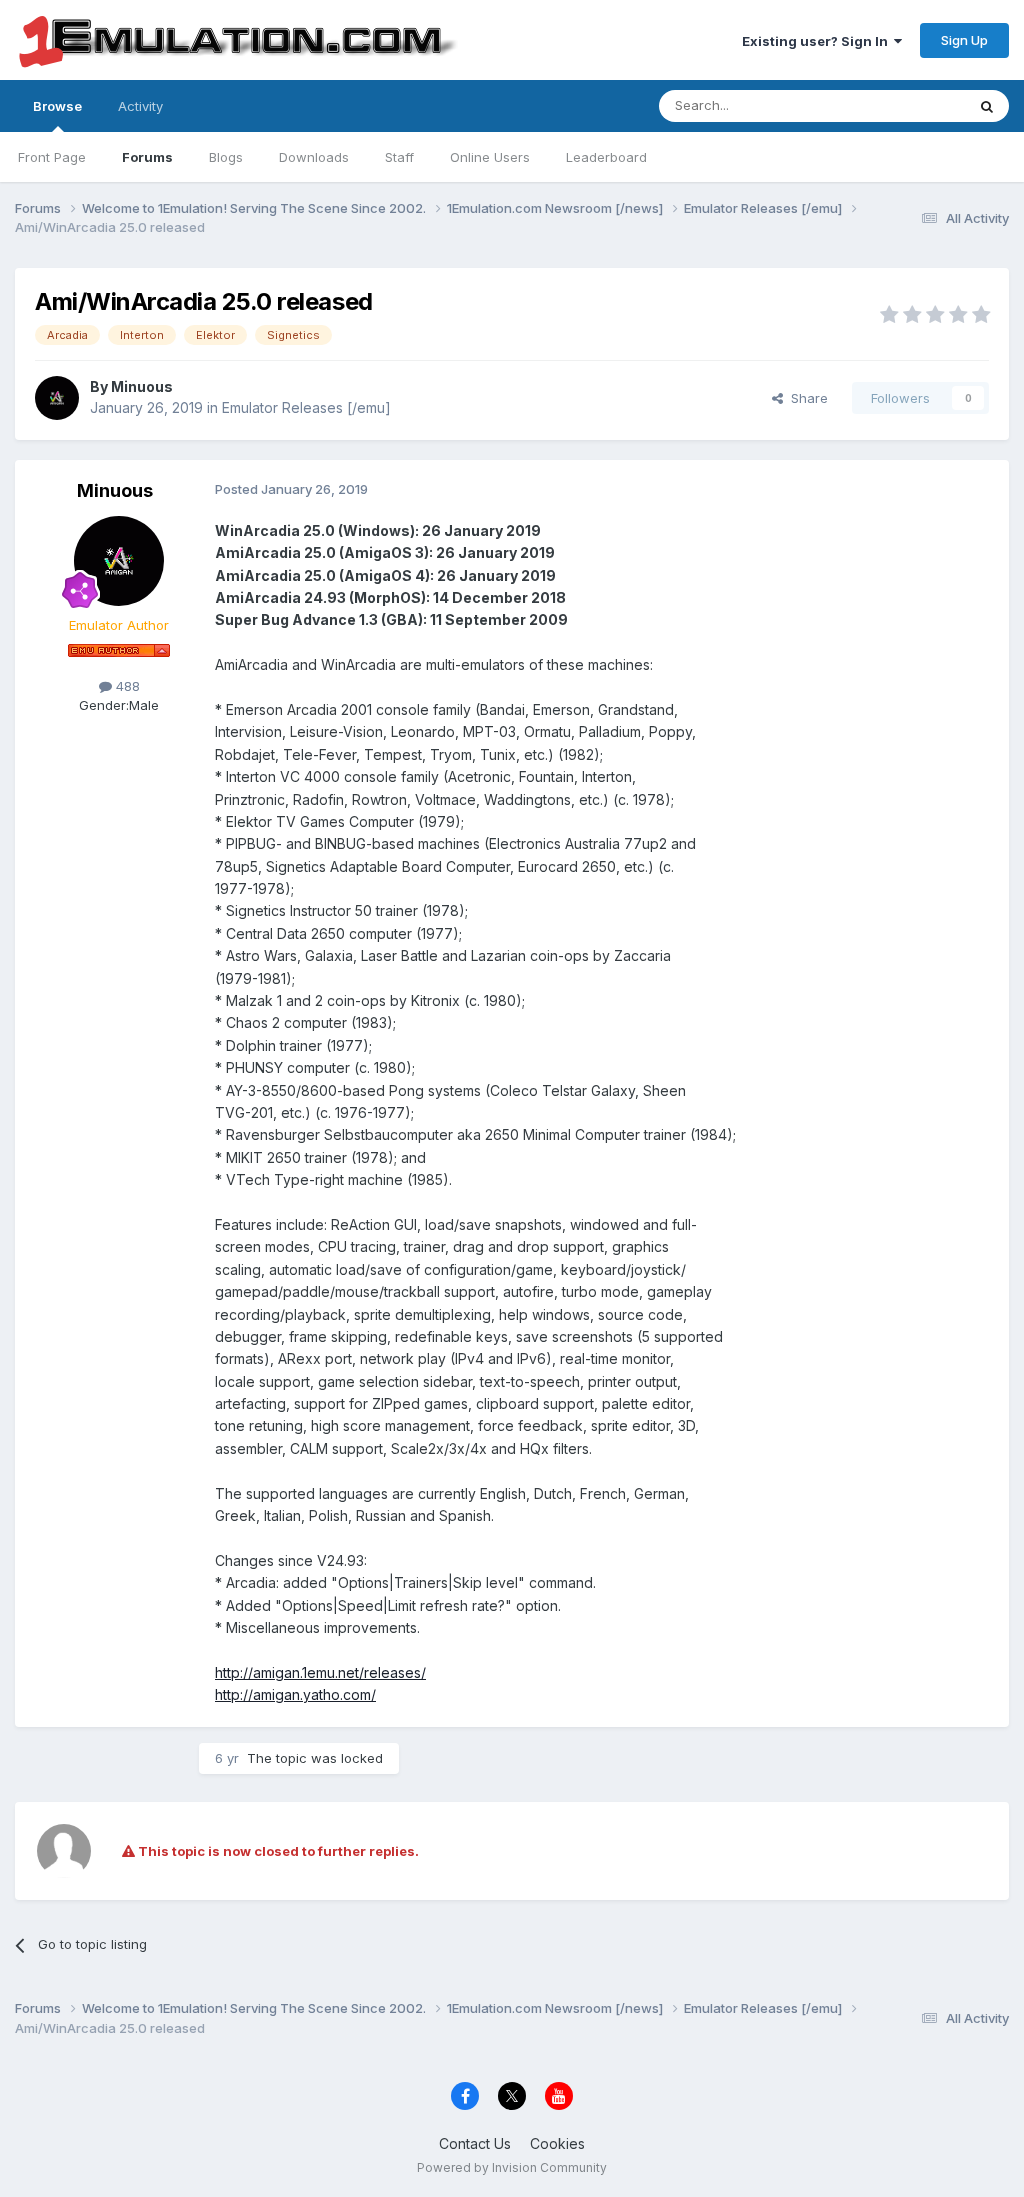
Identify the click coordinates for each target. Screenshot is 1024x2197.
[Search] (987, 106)
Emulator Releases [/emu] (306, 407)
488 (126, 686)
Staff (399, 157)
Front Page (52, 157)
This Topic (906, 105)
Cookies (557, 2143)
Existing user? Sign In (818, 41)
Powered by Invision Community (512, 2167)
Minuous (142, 386)
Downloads (314, 157)
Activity (140, 106)
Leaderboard (606, 157)
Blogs (226, 157)
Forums (147, 157)
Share (805, 398)
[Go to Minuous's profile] (57, 398)
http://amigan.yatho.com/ (295, 1694)
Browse (57, 106)
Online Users (490, 157)
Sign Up (964, 40)
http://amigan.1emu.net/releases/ (320, 1672)
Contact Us (475, 2143)
